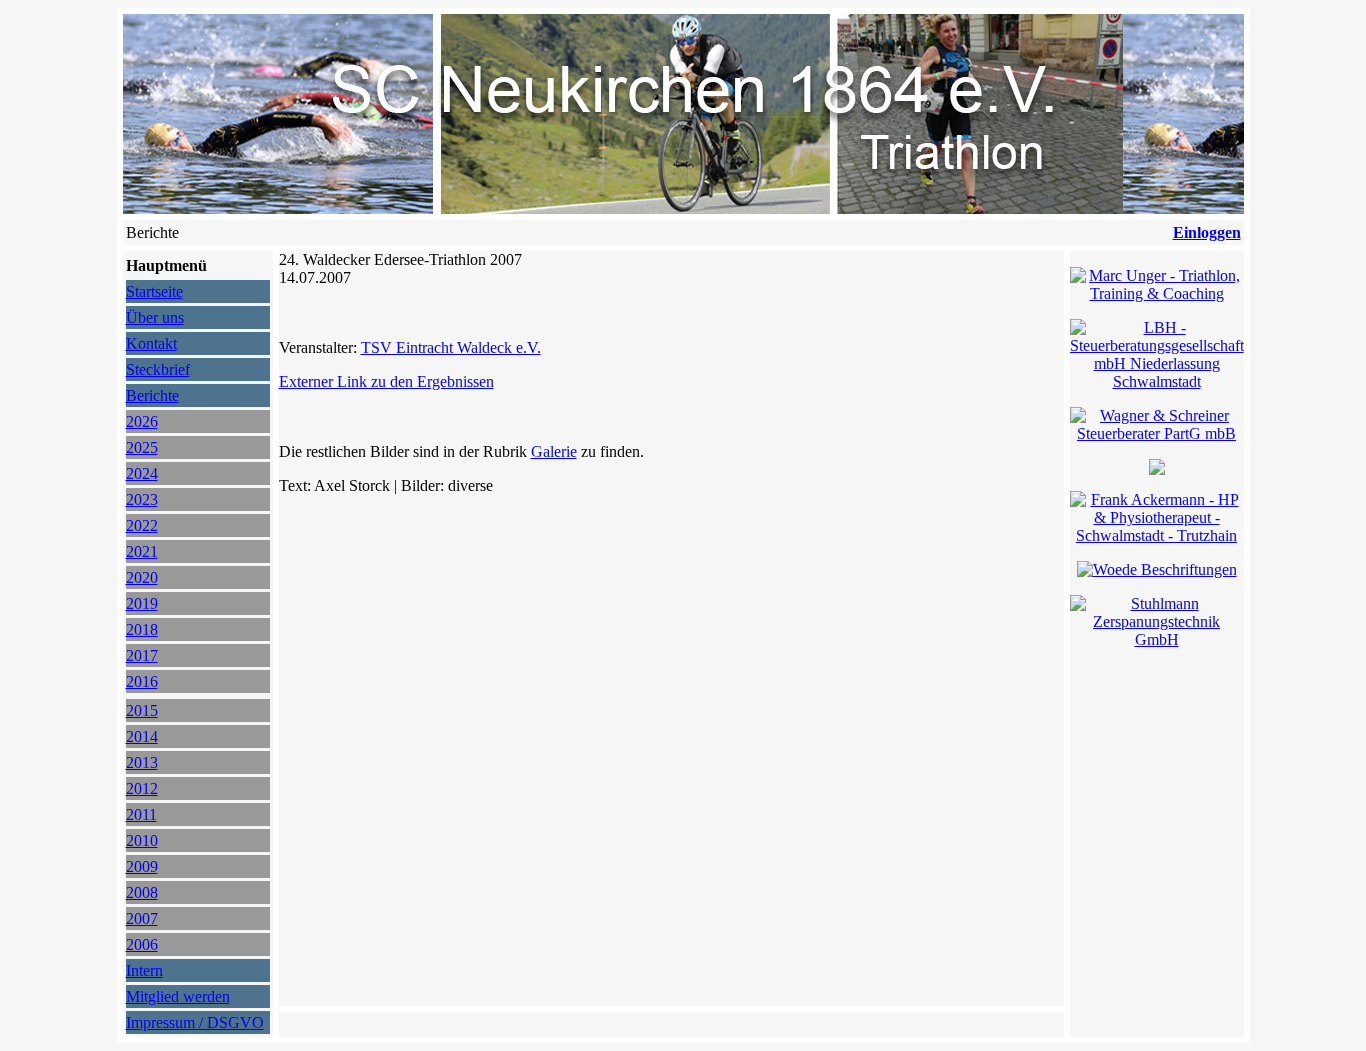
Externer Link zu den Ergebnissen (386, 381)
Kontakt (151, 343)
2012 (142, 788)
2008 (142, 892)
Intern (144, 970)
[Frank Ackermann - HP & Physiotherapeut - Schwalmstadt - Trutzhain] (1157, 535)
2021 (142, 551)
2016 (142, 681)
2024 (142, 473)
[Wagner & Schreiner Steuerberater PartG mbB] (1157, 433)
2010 (142, 840)
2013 (142, 762)
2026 (142, 421)
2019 (142, 603)
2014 (142, 736)
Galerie (554, 451)
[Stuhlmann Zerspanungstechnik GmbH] (1157, 639)
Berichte (152, 395)
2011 (141, 814)
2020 (142, 577)
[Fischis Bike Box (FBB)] (1157, 469)
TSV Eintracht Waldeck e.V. (451, 347)
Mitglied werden (178, 996)
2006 (142, 944)
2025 (142, 447)
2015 (142, 710)
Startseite (154, 291)
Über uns (155, 317)
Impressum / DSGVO (195, 1022)
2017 (142, 655)
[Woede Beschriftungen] (1157, 569)
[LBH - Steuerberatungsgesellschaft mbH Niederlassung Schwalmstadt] (1157, 381)
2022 (142, 525)
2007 (142, 918)
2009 (142, 866)
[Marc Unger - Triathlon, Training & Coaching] (1157, 293)
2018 (142, 629)
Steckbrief (158, 369)
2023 (142, 499)
